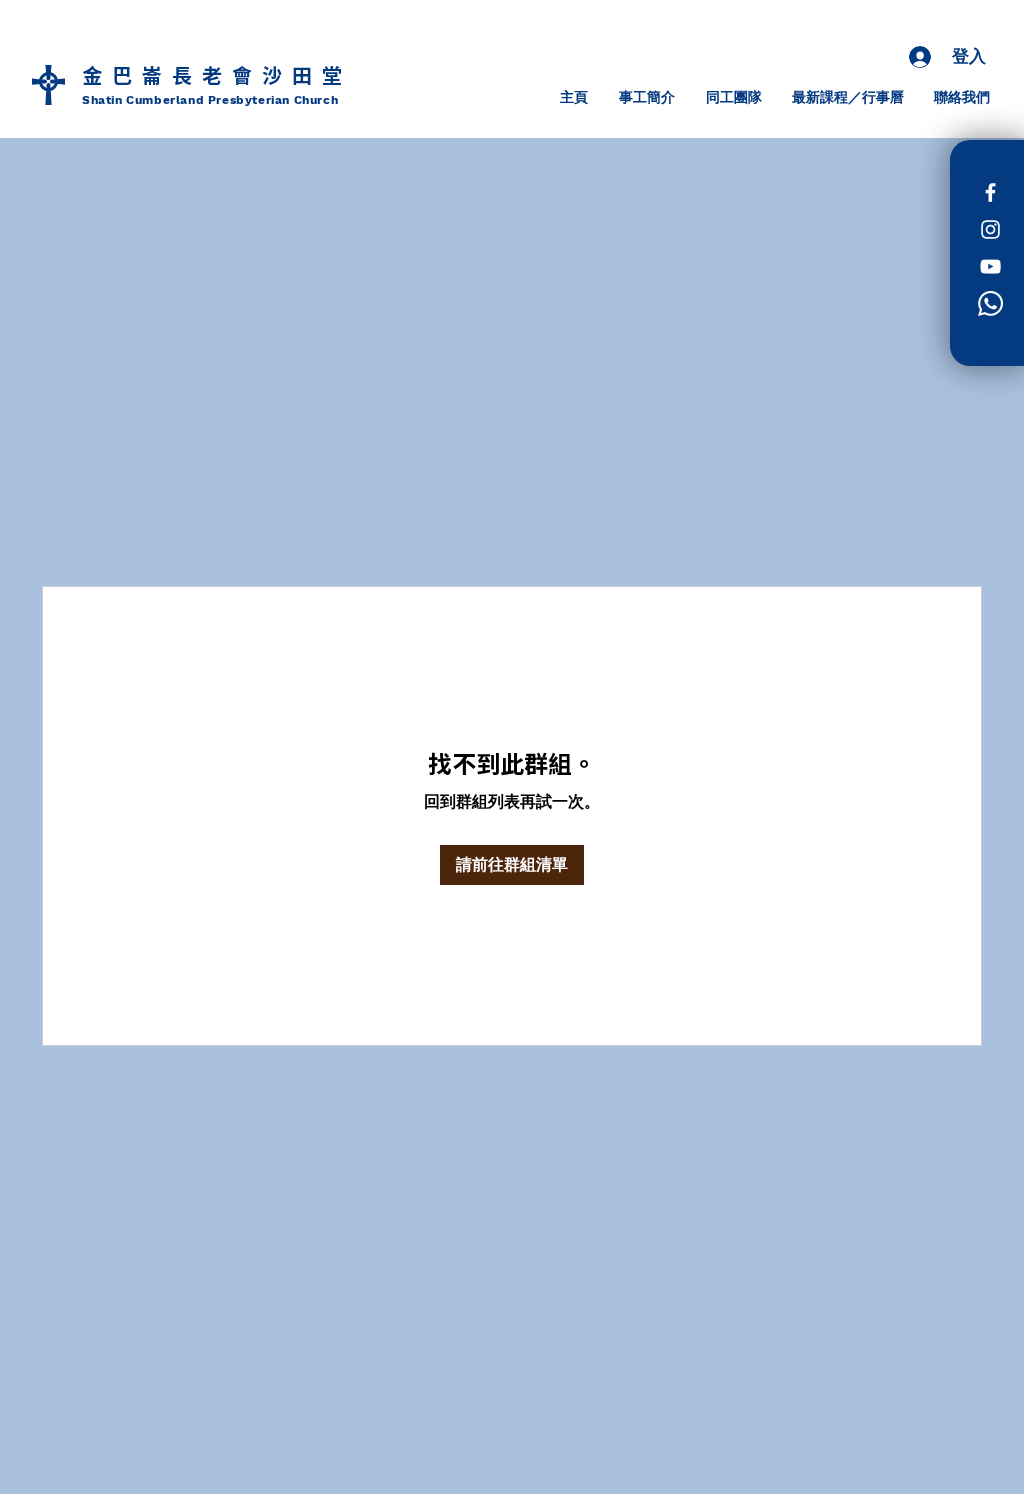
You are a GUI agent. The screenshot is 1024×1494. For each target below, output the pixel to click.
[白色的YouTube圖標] (990, 266)
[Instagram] (990, 229)
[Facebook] (990, 192)
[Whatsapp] (990, 303)
